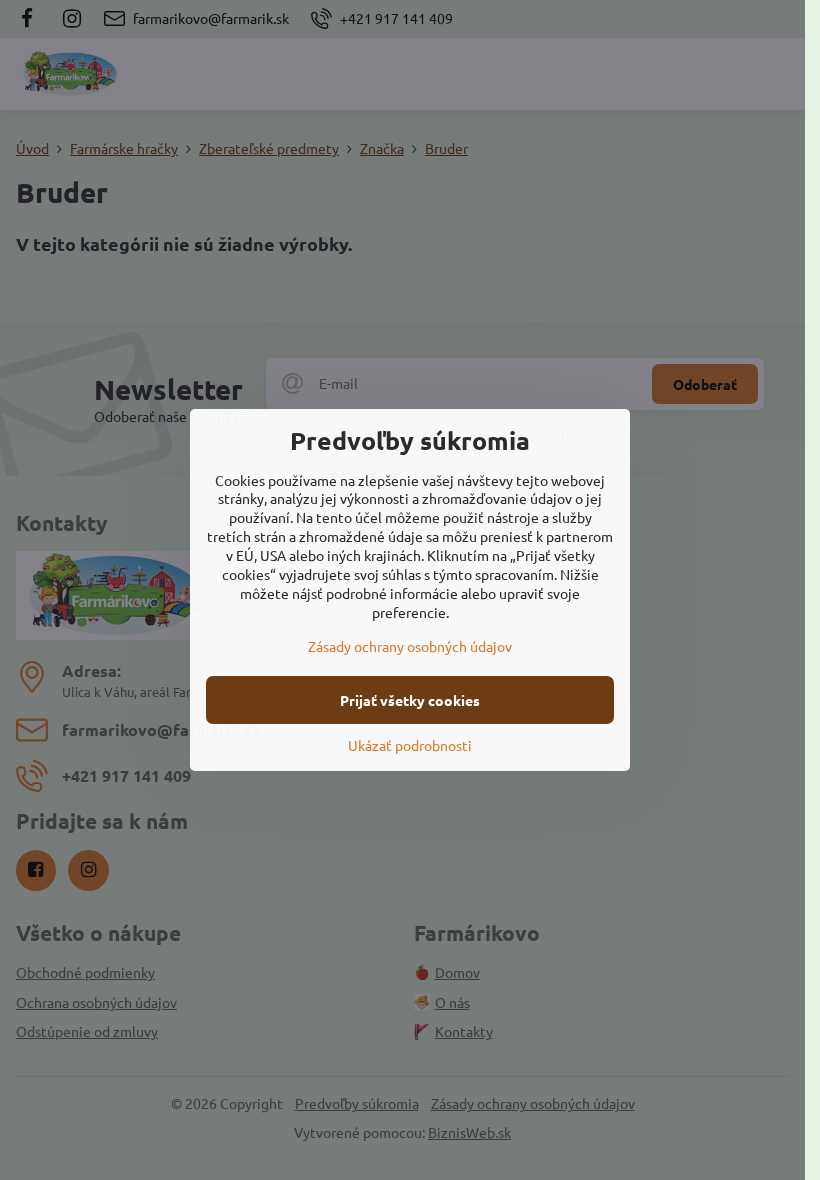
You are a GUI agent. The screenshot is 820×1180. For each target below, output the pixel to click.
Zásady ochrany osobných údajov (410, 646)
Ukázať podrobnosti (410, 745)
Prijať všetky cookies (410, 700)
